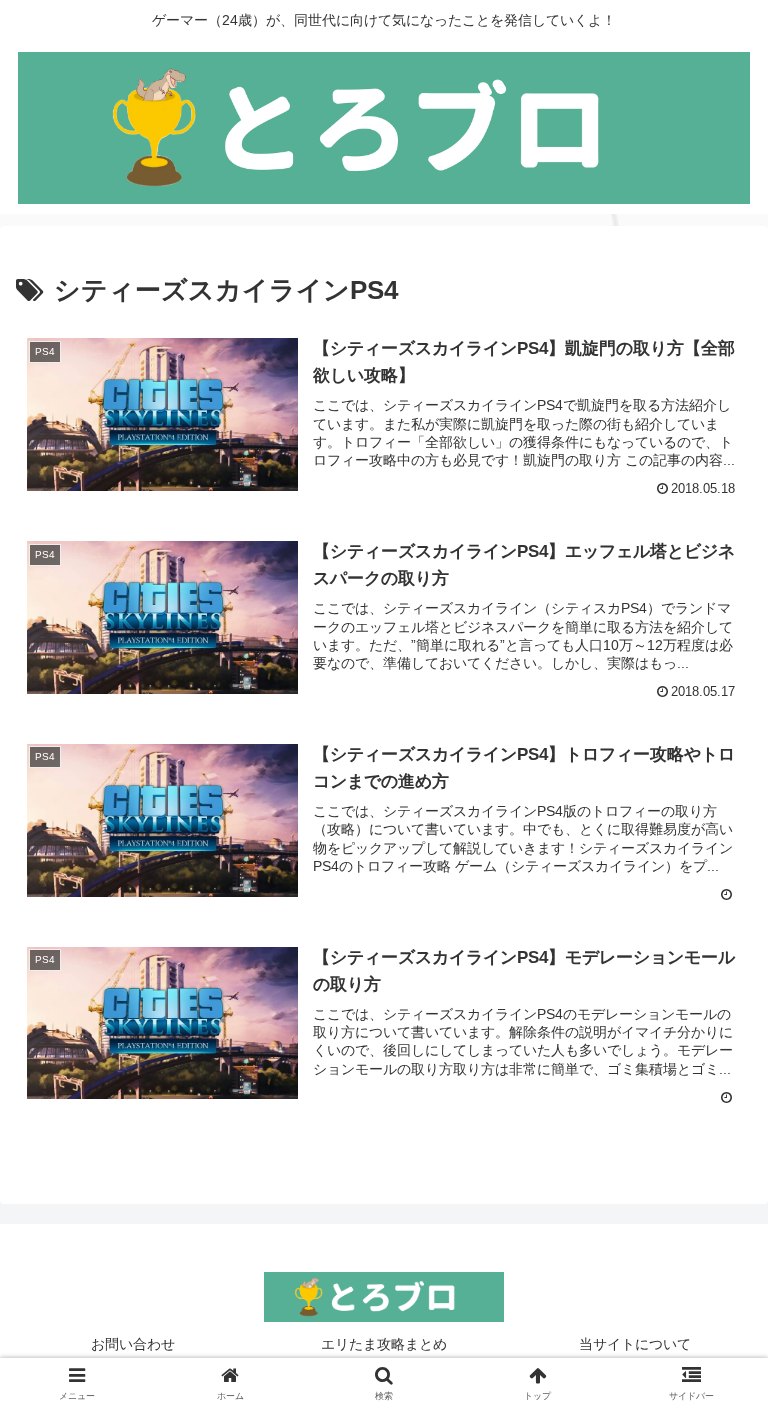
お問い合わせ (133, 1344)
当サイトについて (635, 1344)
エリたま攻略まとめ (384, 1344)
